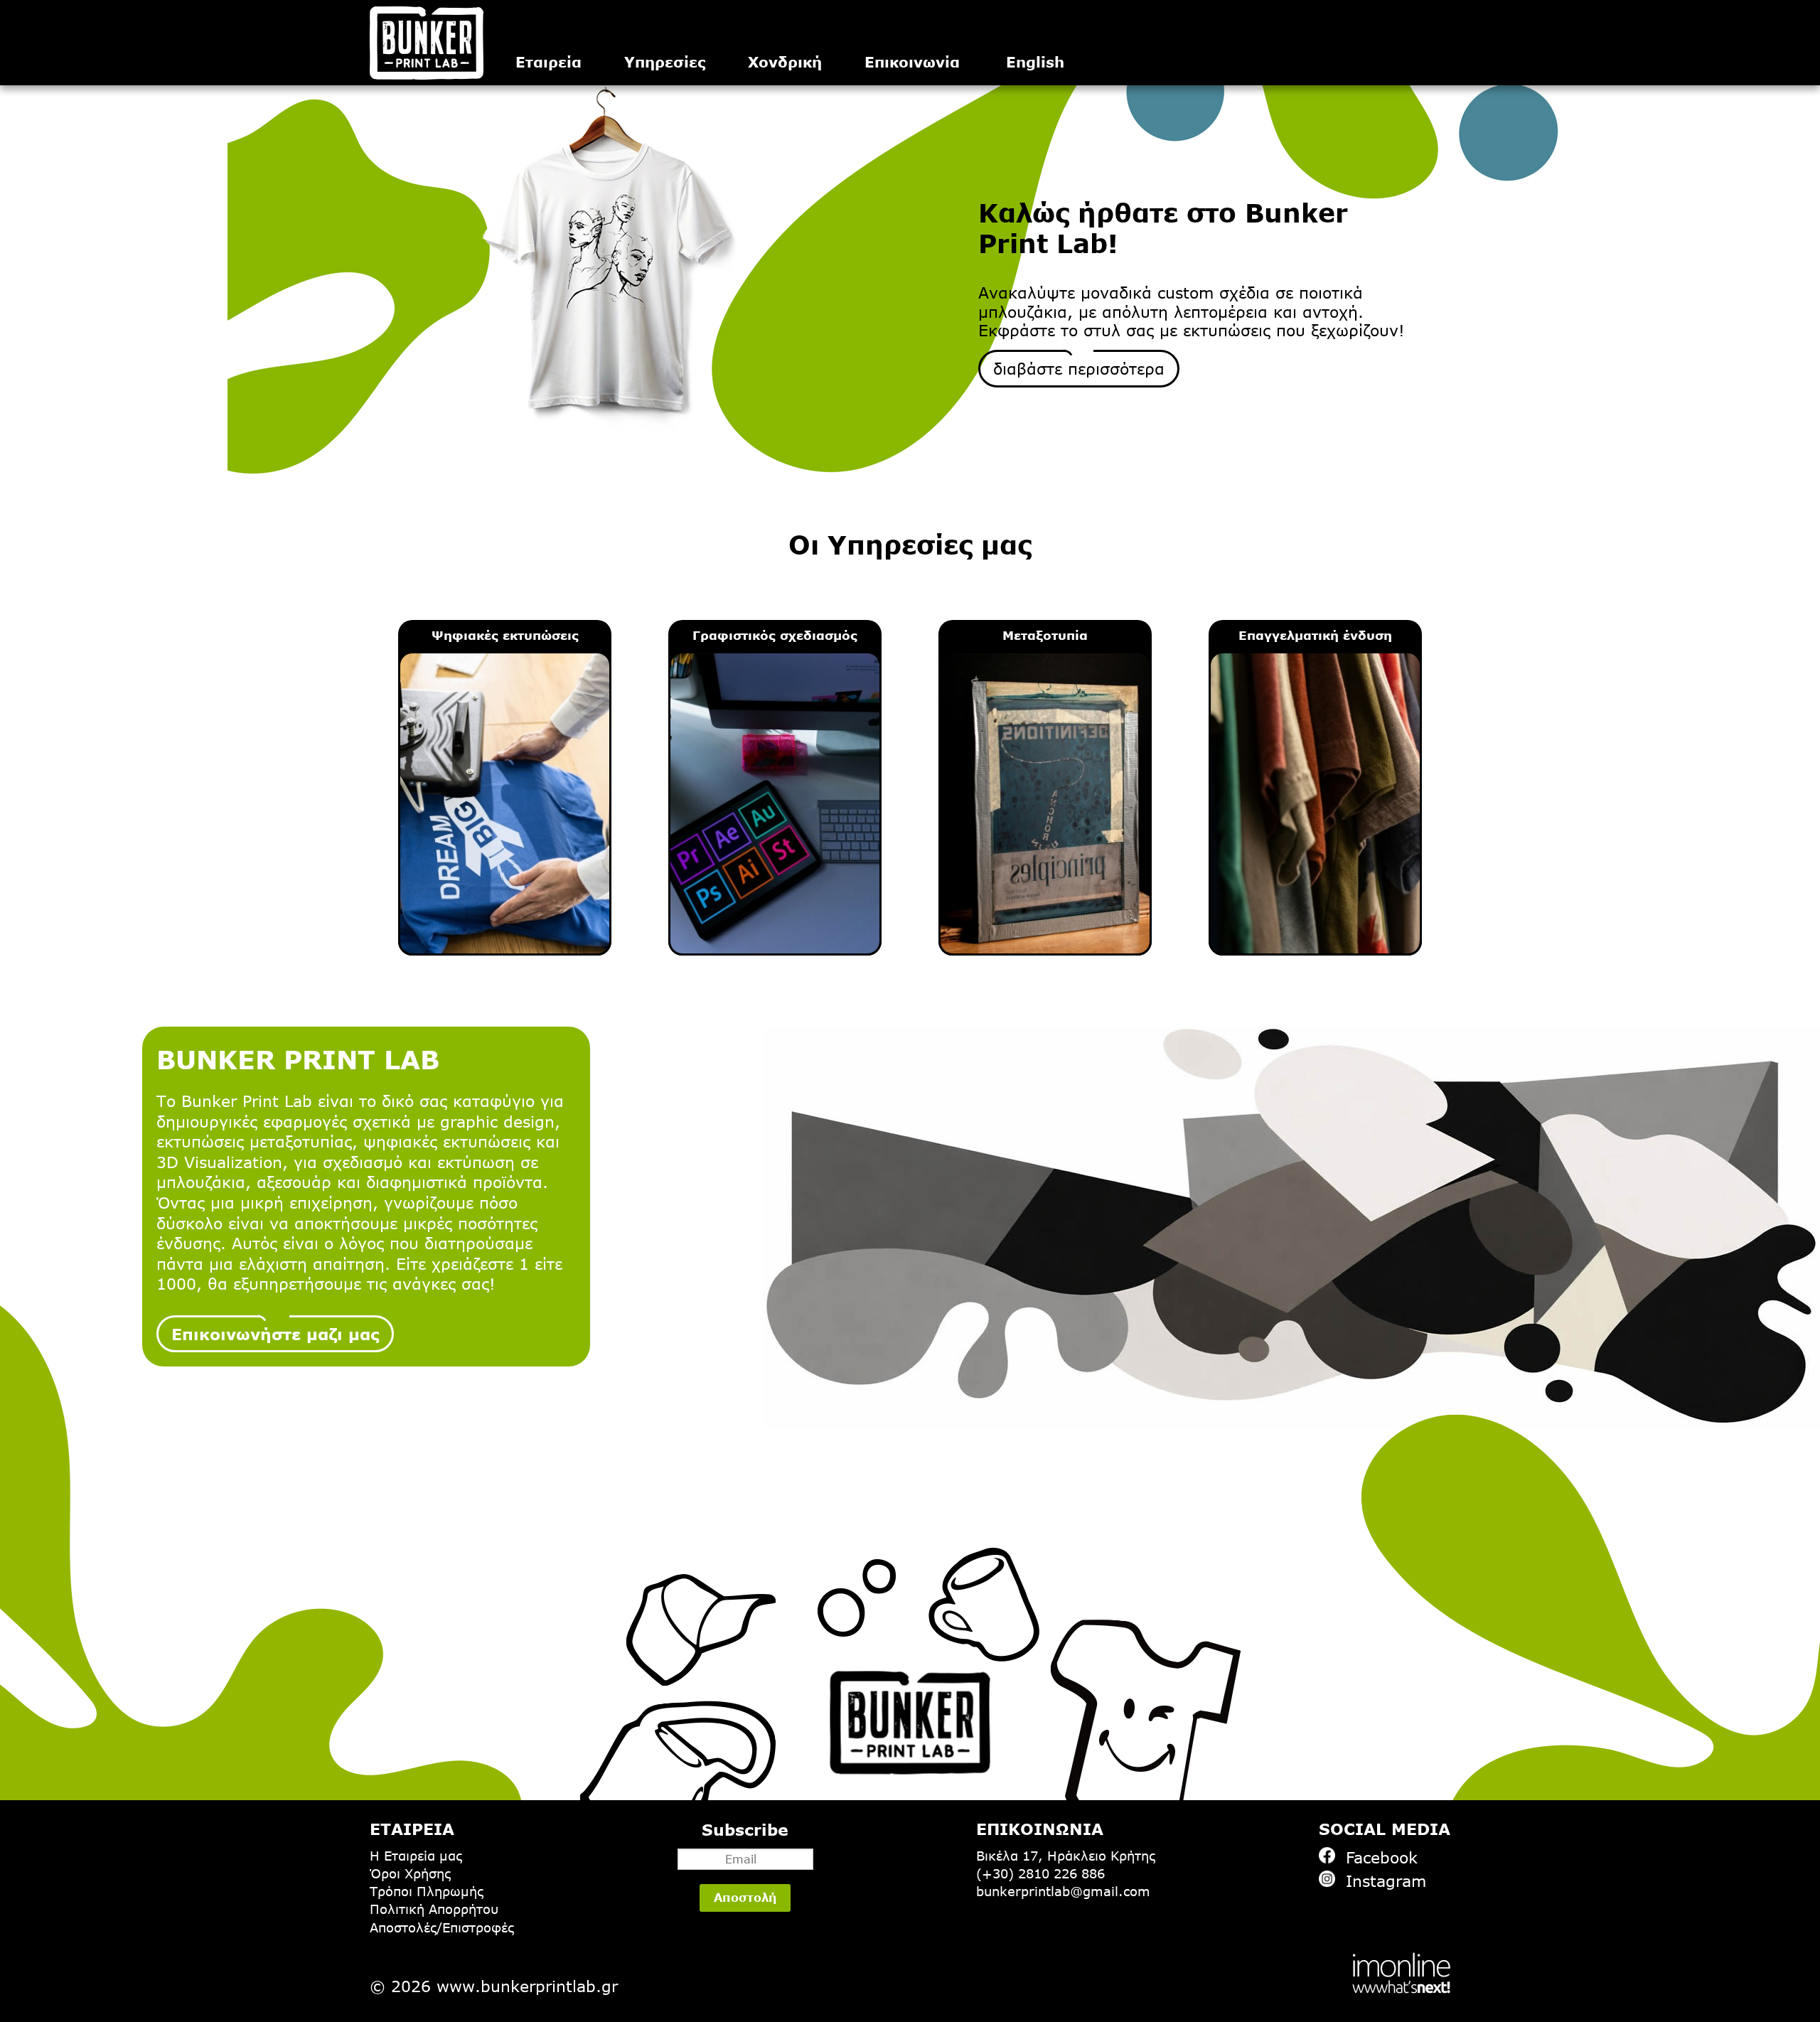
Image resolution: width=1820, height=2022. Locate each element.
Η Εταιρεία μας (416, 1856)
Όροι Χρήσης (410, 1873)
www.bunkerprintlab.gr (527, 1986)
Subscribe (745, 1829)
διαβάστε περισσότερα (1079, 368)
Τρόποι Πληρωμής (427, 1891)
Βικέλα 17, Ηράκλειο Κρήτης (1066, 1856)
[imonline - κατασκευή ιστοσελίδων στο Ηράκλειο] (1401, 1972)
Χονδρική (785, 61)
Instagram (1386, 1881)
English (1035, 61)
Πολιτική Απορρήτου (434, 1909)
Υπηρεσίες (665, 61)
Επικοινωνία (912, 61)
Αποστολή (745, 1898)
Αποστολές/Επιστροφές (442, 1927)
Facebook (1382, 1857)
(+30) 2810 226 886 (1040, 1873)
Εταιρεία (548, 61)
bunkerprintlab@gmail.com (1063, 1891)
